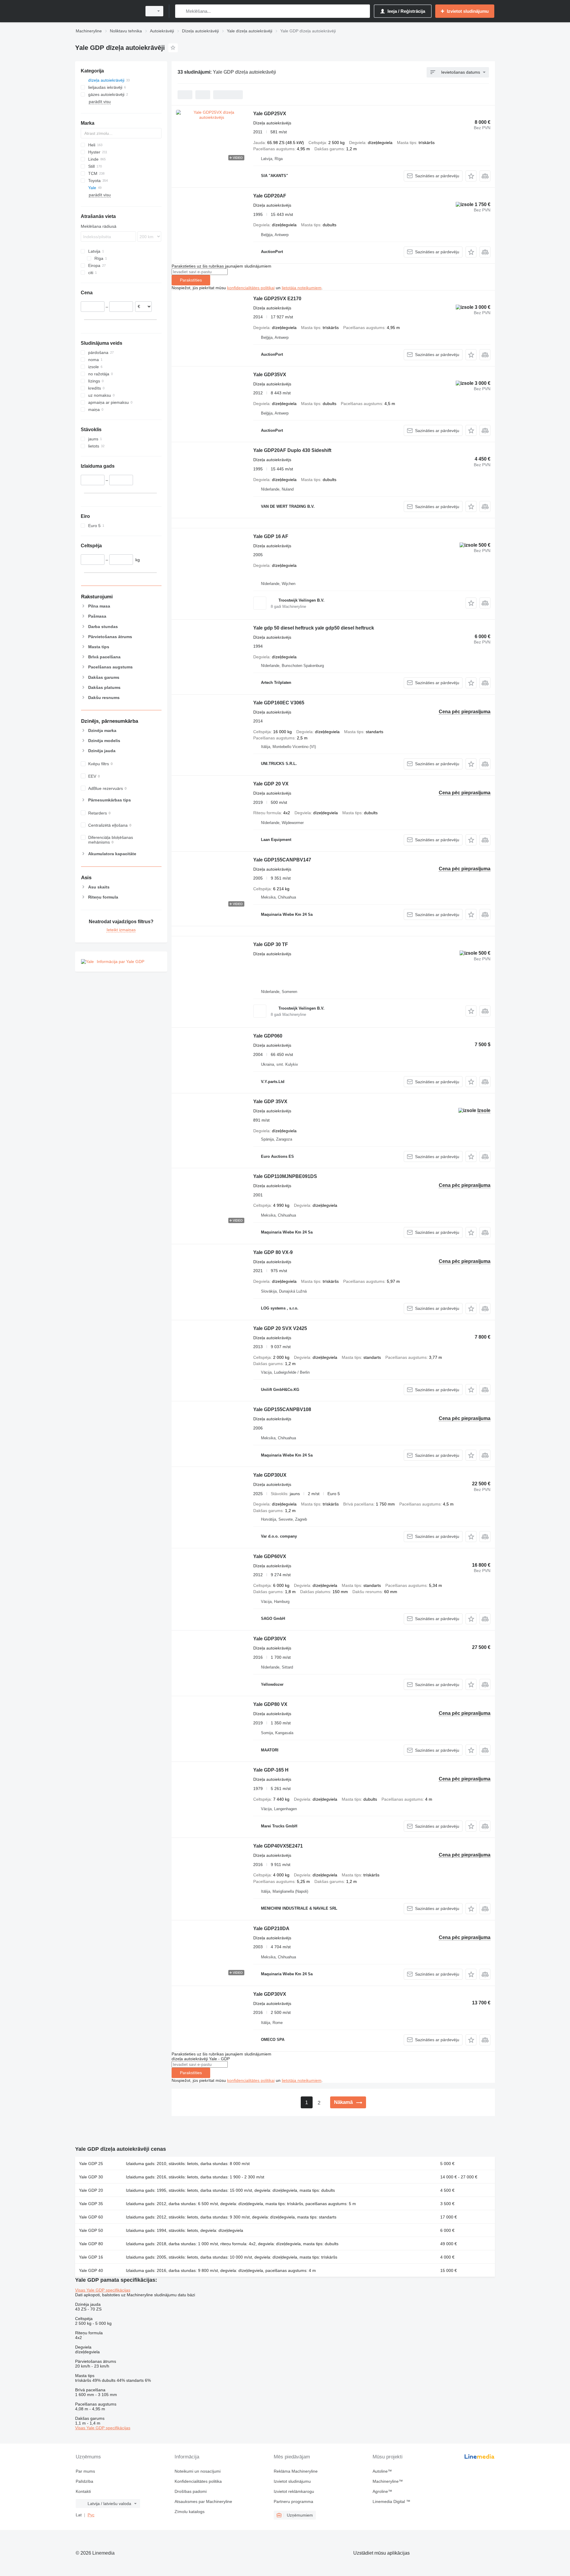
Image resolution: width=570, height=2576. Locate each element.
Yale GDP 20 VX (271, 784)
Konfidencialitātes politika (198, 2481)
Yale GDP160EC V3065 (279, 703)
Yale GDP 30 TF (271, 944)
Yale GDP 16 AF (271, 536)
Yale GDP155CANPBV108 (282, 1409)
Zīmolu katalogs (190, 2512)
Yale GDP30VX (270, 1639)
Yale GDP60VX (270, 1556)
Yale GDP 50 (91, 2230)
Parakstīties (191, 280)
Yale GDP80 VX (270, 1704)
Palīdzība (84, 2481)
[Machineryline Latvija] (107, 11)
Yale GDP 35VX (270, 1102)
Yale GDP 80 (91, 2244)
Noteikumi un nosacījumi (198, 2471)
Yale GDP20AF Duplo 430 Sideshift (292, 450)
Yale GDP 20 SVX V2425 (280, 1328)
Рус (91, 2515)
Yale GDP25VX (270, 114)
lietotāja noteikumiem (302, 288)
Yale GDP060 (268, 1036)
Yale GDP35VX (270, 375)
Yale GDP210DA (271, 1929)
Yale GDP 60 (91, 2217)
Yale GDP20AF (270, 196)
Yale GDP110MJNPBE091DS (285, 1176)
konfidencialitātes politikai (251, 288)
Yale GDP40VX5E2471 (278, 1846)
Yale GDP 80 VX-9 (273, 1252)
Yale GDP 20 (91, 2190)
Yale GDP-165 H (271, 1770)
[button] (471, 176)
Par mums (85, 2471)
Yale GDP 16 (91, 2257)
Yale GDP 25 (91, 2164)
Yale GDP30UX (270, 1475)
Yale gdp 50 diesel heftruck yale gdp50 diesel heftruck (314, 628)
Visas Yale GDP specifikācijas (103, 2290)
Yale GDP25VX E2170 (277, 299)
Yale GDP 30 (91, 2177)
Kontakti (83, 2491)
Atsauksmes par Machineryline (203, 2501)
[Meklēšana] (181, 11)
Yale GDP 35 (91, 2204)
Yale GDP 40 (91, 2270)
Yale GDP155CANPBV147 (282, 860)
